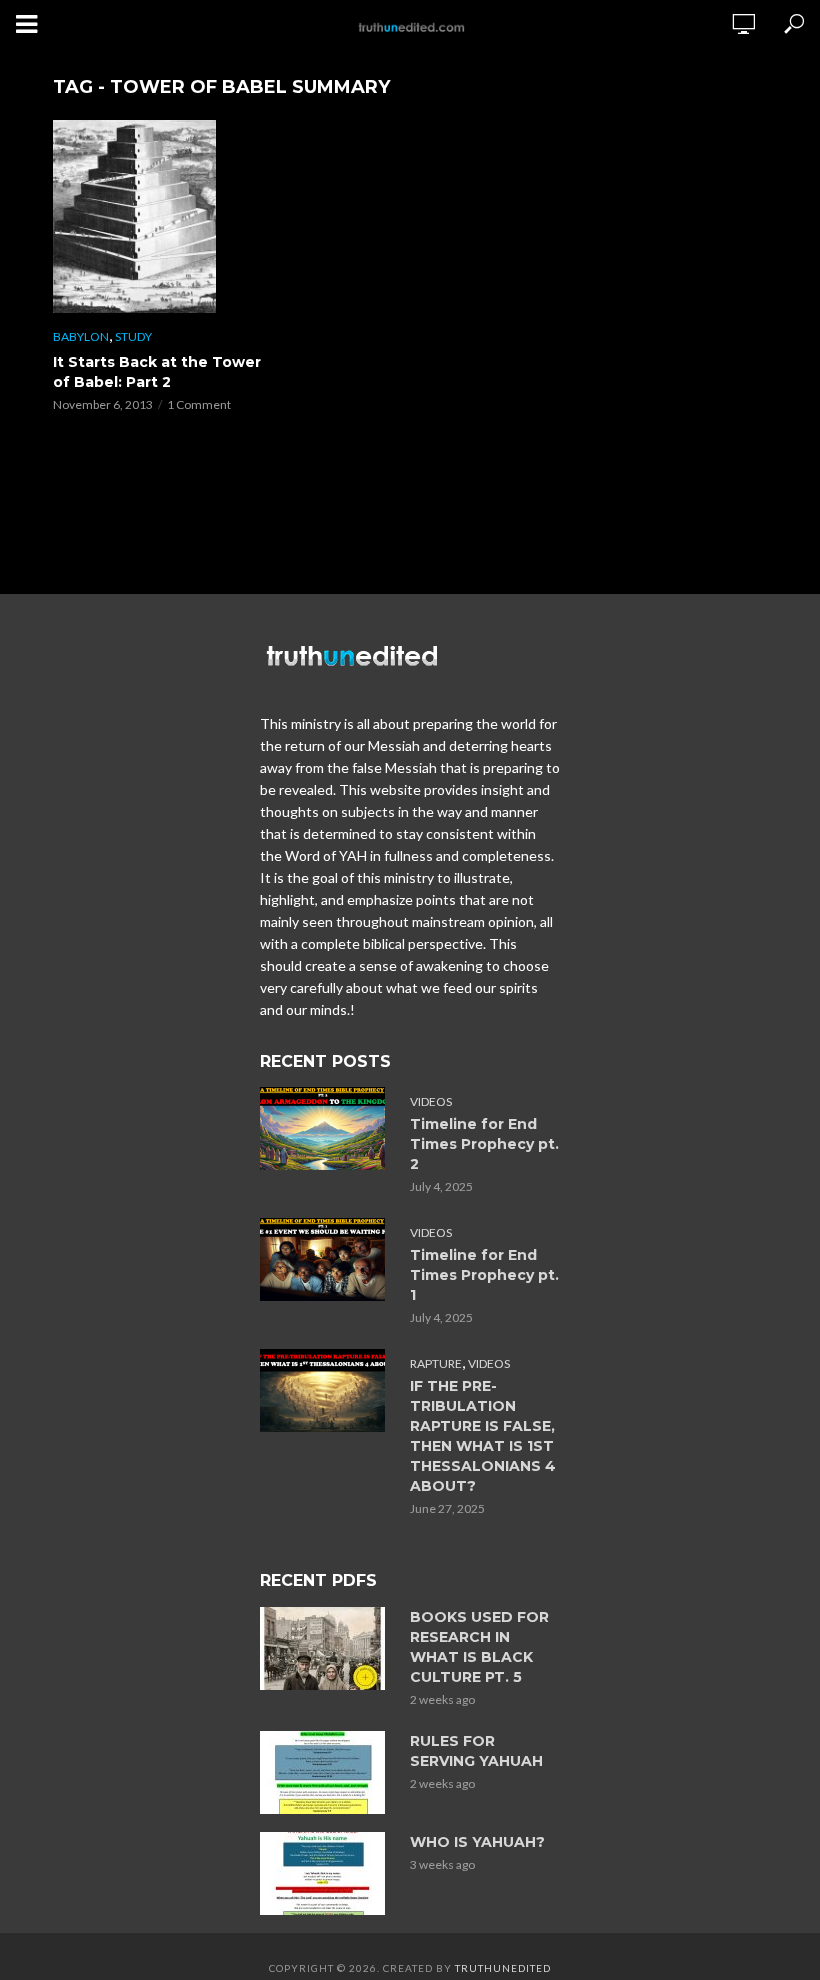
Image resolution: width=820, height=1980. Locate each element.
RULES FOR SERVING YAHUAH (476, 1751)
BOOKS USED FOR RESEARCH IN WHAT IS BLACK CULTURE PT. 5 (479, 1647)
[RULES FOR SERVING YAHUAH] (326, 1772)
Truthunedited (503, 1968)
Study (133, 336)
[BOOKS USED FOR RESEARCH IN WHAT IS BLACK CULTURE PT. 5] (326, 1648)
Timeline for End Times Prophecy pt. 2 (484, 1144)
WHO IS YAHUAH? (477, 1842)
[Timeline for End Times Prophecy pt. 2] (326, 1128)
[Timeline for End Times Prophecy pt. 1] (326, 1259)
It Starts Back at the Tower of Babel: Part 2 (157, 372)
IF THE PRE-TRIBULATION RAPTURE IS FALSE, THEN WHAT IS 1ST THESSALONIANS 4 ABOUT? (483, 1436)
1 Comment (199, 404)
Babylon (81, 336)
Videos (431, 1101)
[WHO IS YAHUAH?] (326, 1873)
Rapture (436, 1363)
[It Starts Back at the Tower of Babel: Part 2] (160, 216)
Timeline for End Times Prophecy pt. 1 (484, 1275)
